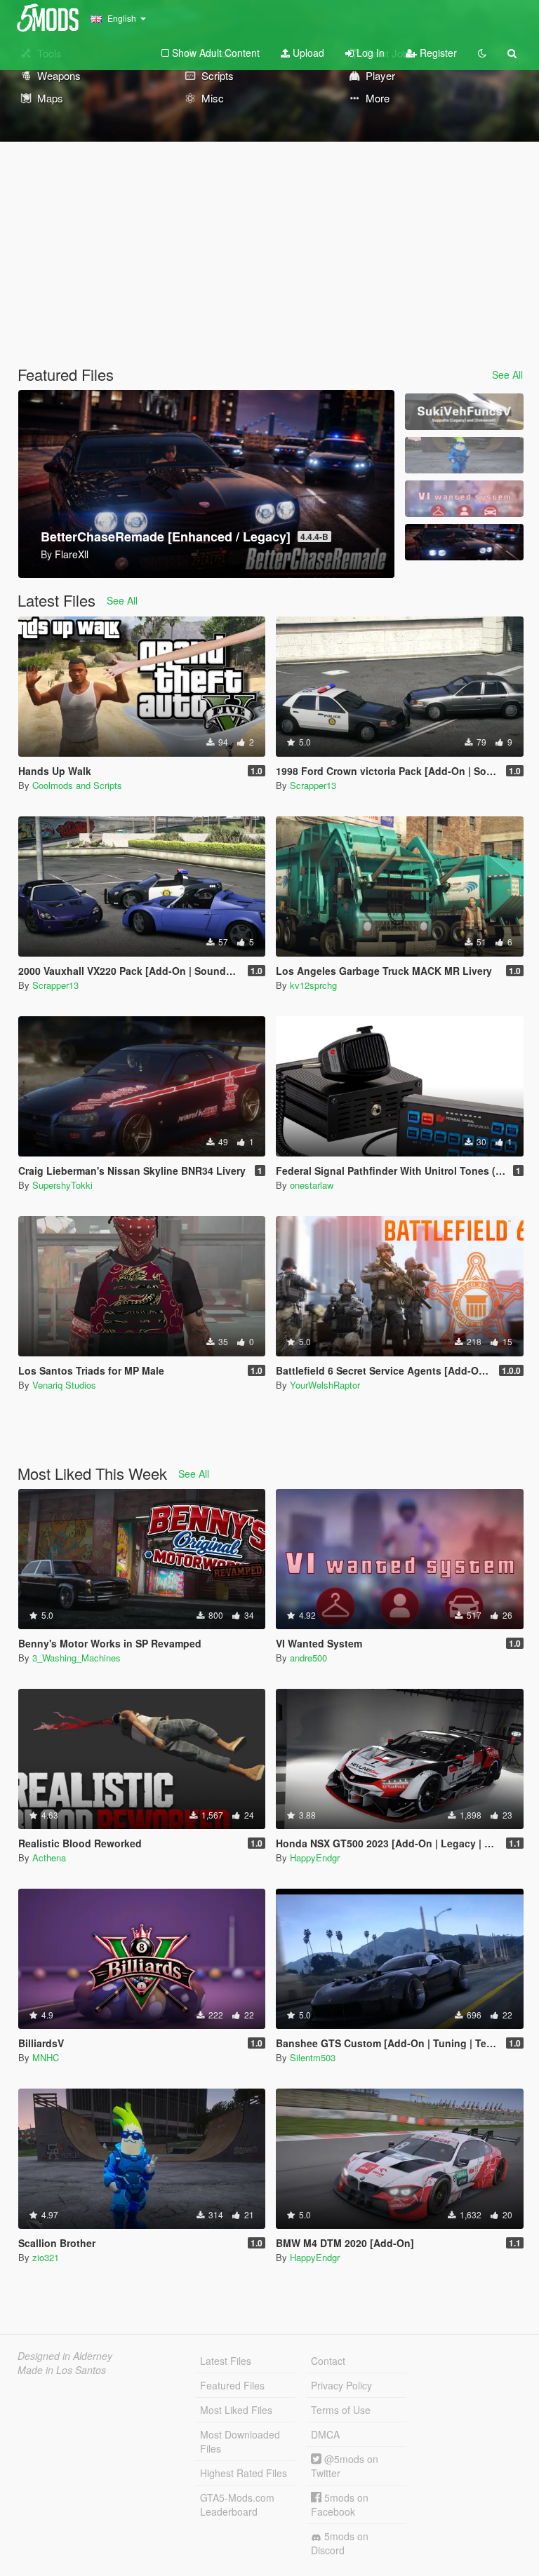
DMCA (325, 2434)
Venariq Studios (64, 1385)
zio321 (46, 2257)
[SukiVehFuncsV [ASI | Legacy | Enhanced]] (464, 412)
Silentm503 (313, 2057)
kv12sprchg (313, 985)
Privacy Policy (341, 2385)
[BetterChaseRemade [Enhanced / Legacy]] (464, 542)
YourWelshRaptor (325, 1385)
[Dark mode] (482, 53)
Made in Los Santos (62, 2370)
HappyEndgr (315, 1857)
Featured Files (232, 2385)
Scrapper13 (313, 785)
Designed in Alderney (65, 2356)
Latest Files (226, 2361)
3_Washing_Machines (76, 1658)
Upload (307, 53)
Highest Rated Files (244, 2473)
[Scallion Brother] (464, 455)
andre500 (308, 1658)
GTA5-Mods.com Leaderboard (237, 2504)
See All (507, 375)
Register (437, 53)
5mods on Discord (340, 2543)
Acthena (49, 1857)
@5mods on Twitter (345, 2466)
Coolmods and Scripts (77, 785)
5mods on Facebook (340, 2504)
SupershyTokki (62, 1185)
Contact (328, 2361)
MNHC (46, 2057)
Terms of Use (341, 2410)
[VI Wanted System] (464, 499)
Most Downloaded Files (240, 2441)
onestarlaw (312, 1185)
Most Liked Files (236, 2410)
